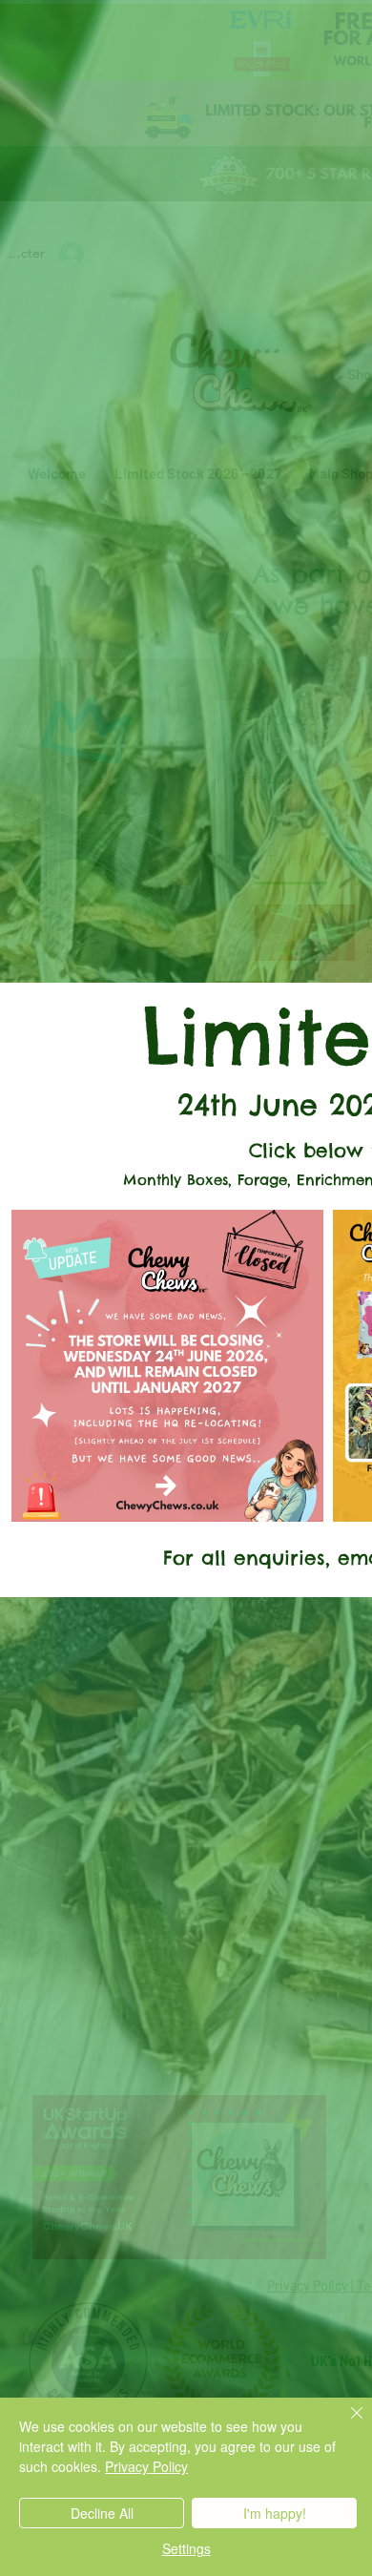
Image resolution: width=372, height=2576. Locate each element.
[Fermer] (345, 2424)
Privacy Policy (146, 2466)
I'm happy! (275, 2513)
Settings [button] (186, 2548)
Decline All (102, 2513)
